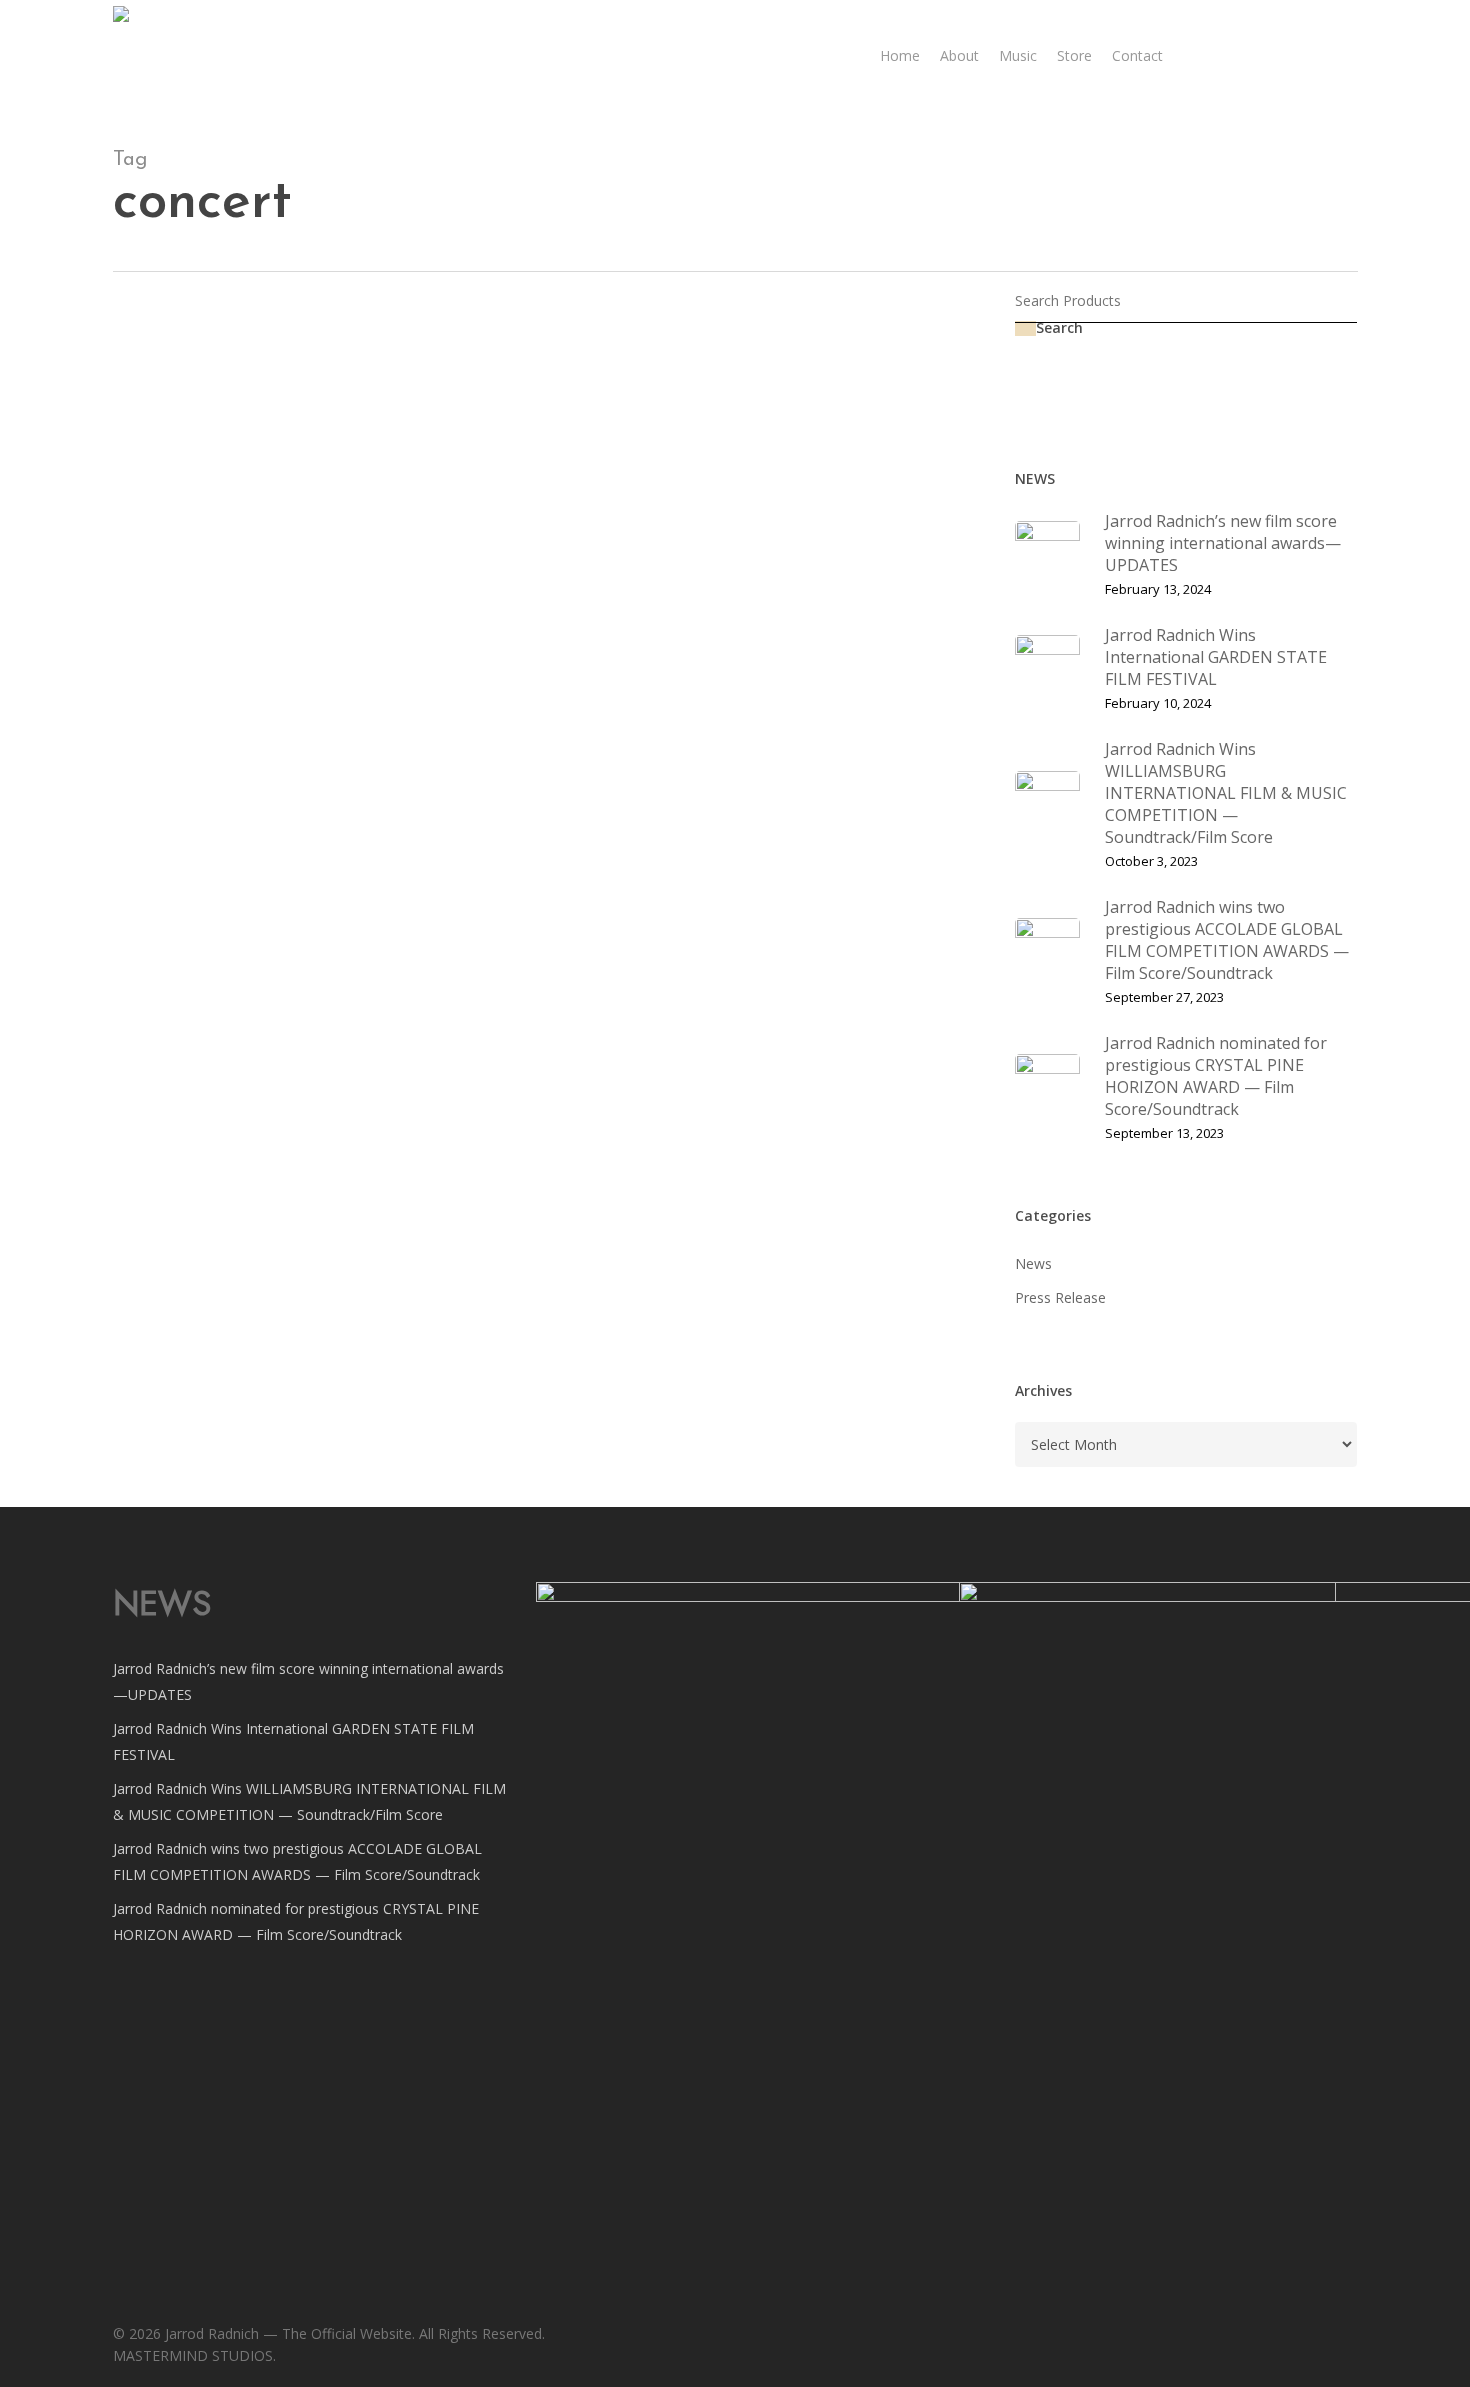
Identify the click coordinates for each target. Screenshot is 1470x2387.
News (466, 379)
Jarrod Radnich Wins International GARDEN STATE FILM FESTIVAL (293, 1741)
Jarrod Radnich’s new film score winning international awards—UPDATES (308, 1681)
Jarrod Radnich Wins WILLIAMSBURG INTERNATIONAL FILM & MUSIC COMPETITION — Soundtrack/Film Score (309, 1801)
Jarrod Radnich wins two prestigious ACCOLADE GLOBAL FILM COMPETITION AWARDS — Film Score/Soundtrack (297, 1861)
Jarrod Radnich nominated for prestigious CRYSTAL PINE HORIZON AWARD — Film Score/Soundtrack (296, 1921)
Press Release (541, 379)
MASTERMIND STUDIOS (528, 680)
